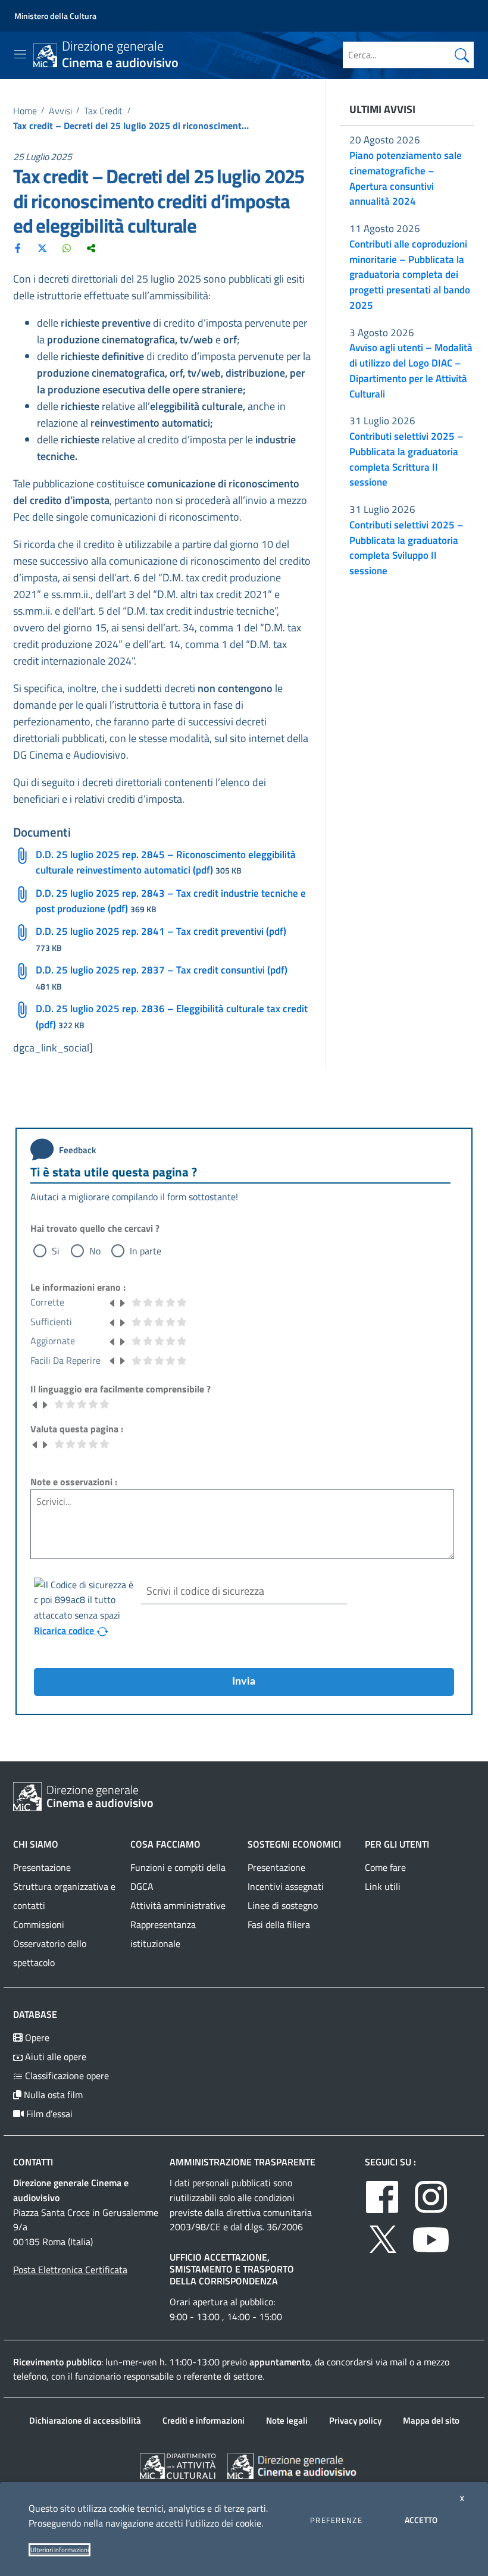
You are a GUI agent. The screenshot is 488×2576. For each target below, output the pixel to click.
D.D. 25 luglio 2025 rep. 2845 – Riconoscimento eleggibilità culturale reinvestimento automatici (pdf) (166, 862)
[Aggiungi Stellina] (122, 1302)
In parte (146, 1251)
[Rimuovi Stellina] (112, 1302)
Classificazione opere (66, 2076)
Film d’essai (48, 2114)
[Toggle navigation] (20, 54)
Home (25, 111)
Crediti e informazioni (204, 2420)
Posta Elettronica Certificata (70, 2270)
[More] (91, 248)
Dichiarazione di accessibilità (85, 2420)
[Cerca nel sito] (462, 55)
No (95, 1251)
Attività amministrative (178, 1905)
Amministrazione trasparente (243, 2162)
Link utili (383, 1886)
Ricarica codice (65, 1630)
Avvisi (60, 111)
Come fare (385, 1867)
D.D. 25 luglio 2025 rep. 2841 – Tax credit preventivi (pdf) (161, 931)
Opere (36, 2037)
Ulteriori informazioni (60, 2550)
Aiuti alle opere (54, 2057)
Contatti (33, 2162)
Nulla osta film (52, 2095)
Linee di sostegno (283, 1905)
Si (56, 1251)
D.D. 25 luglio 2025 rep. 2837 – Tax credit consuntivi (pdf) (162, 970)
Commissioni (39, 1924)
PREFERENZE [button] (336, 2520)
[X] (42, 248)
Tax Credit (103, 111)
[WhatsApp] (67, 248)
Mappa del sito (431, 2420)
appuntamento (280, 2362)
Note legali (287, 2420)
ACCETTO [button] (421, 2520)
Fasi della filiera (279, 1924)
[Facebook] (18, 248)
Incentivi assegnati (286, 1886)
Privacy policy (355, 2420)
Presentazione (42, 1867)
